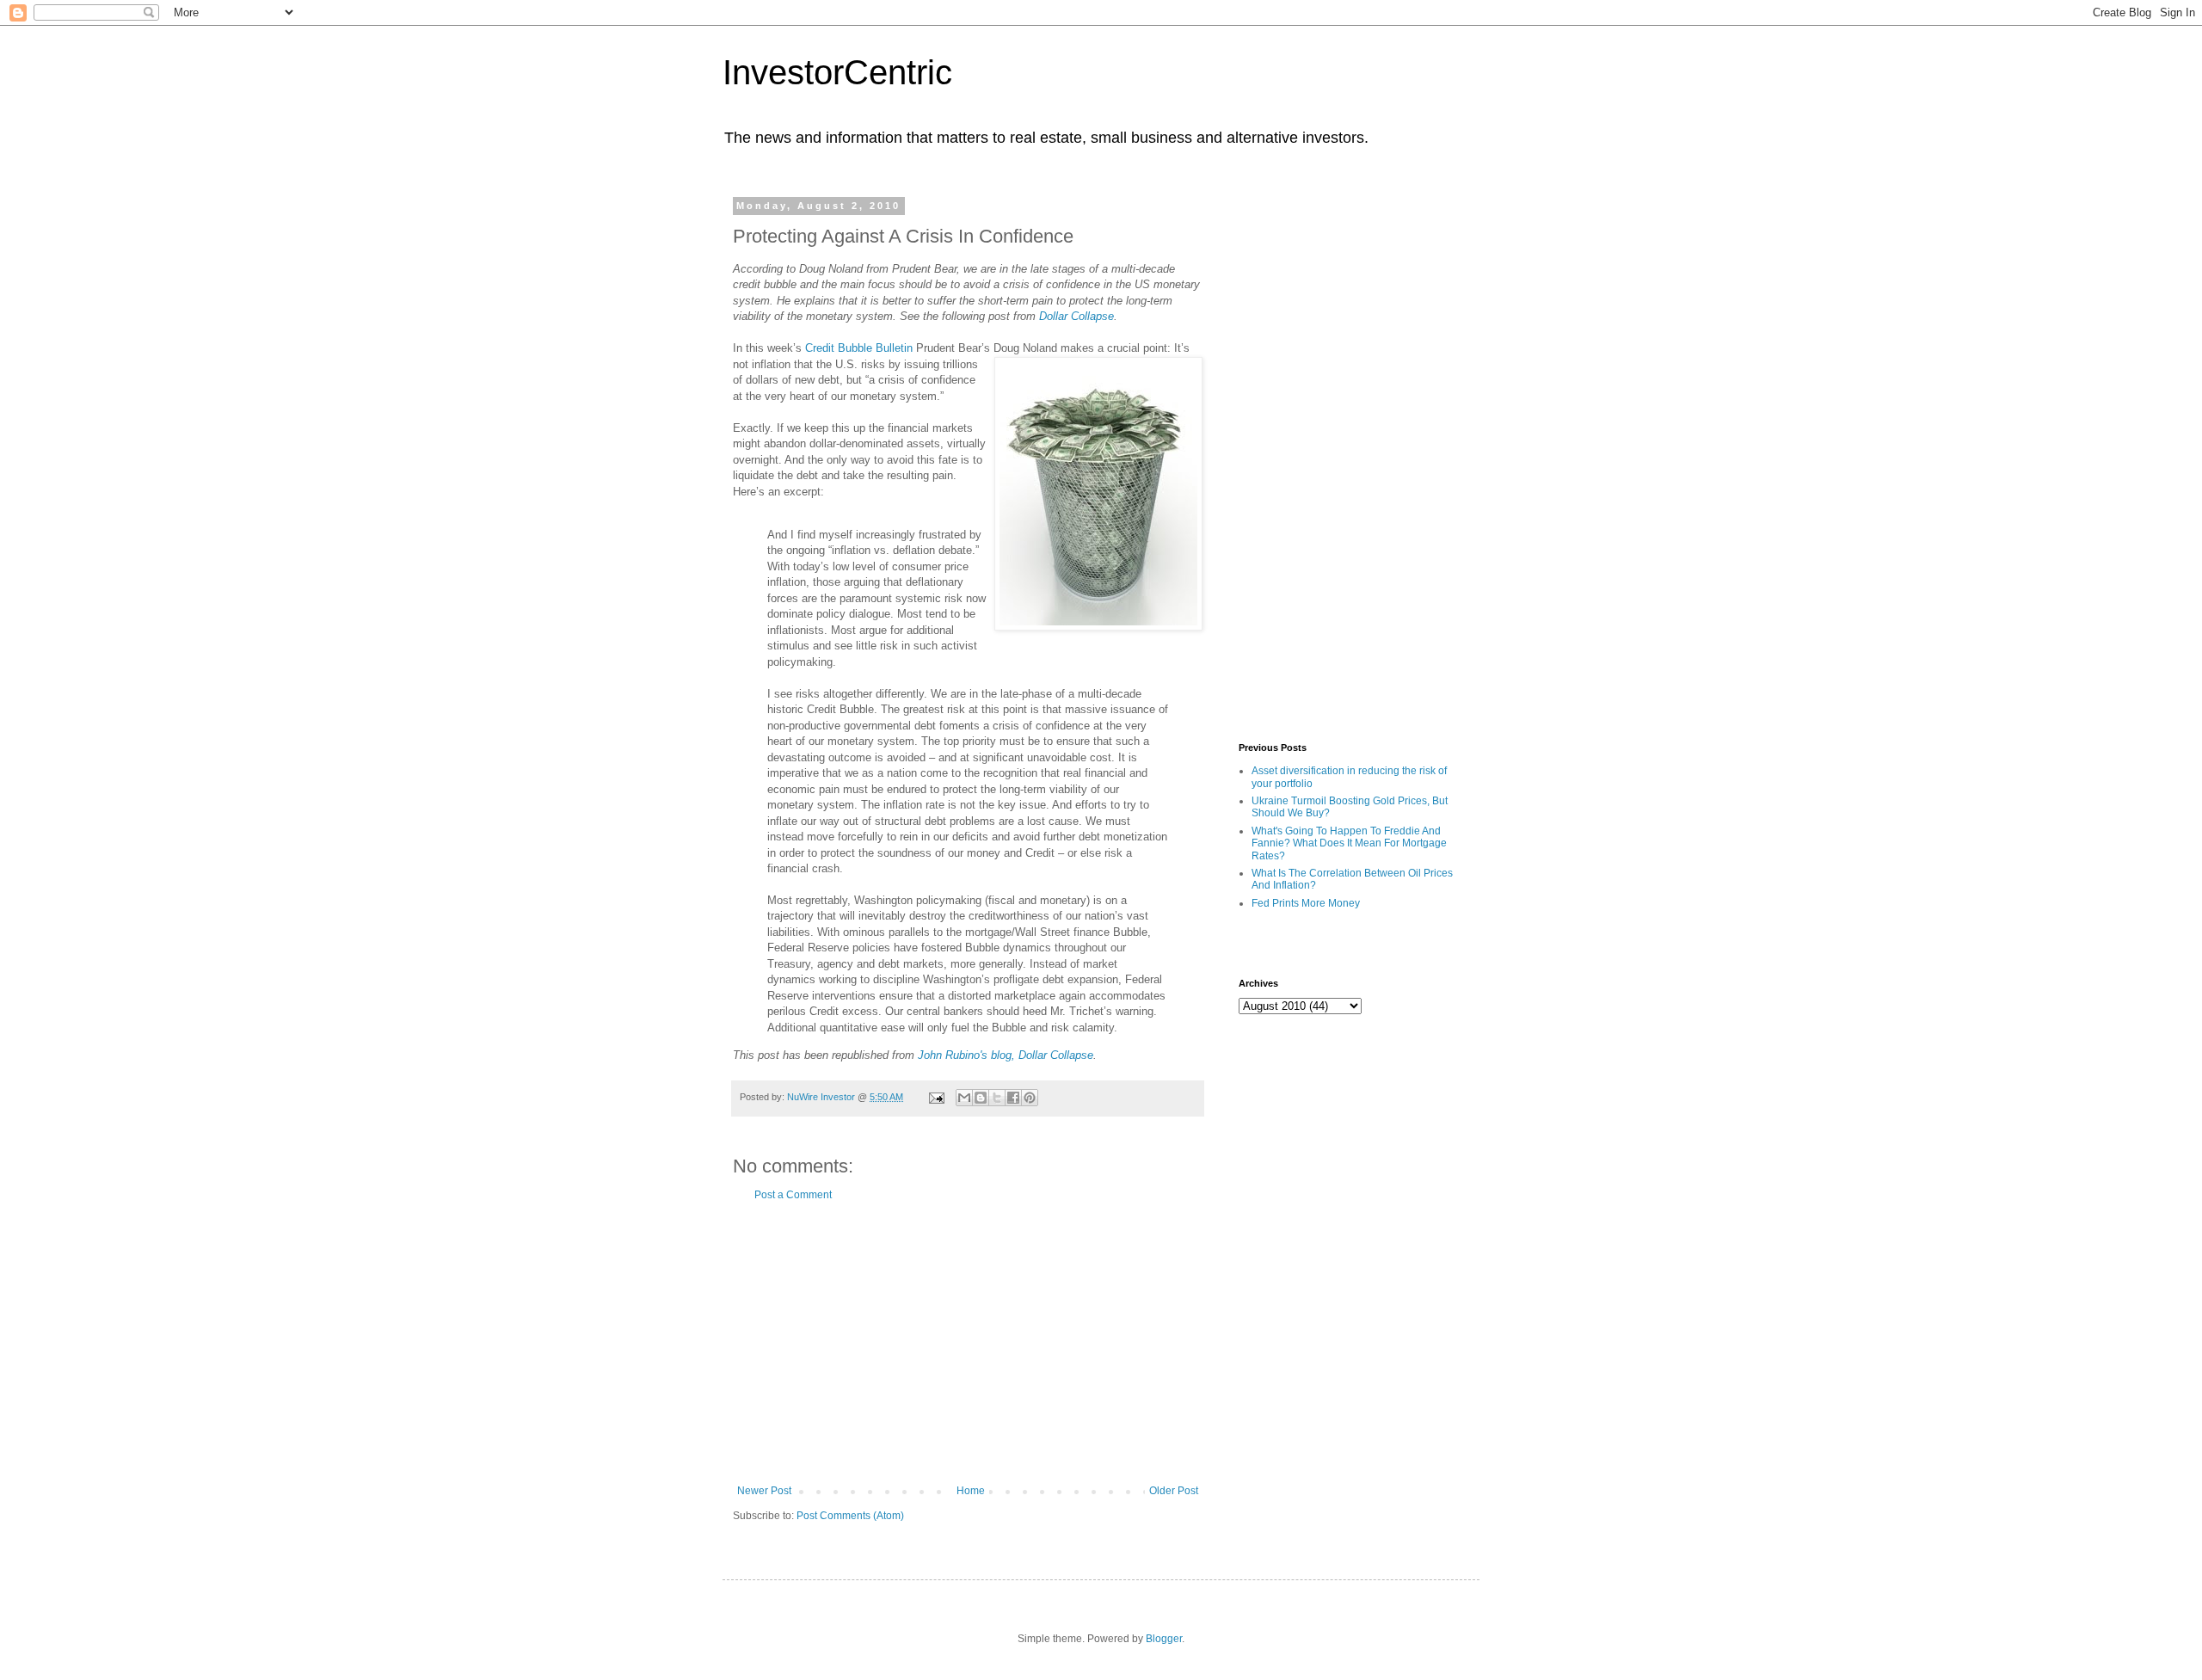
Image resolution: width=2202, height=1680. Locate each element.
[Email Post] (936, 1097)
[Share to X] (997, 1098)
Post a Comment (793, 1195)
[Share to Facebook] (1013, 1098)
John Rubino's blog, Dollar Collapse (1006, 1055)
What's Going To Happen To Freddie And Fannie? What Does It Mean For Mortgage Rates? (1349, 843)
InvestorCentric (837, 72)
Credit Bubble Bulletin (859, 348)
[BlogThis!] (981, 1098)
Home (971, 1491)
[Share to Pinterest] (1030, 1098)
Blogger (1164, 1639)
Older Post (1174, 1491)
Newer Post (764, 1491)
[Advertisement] (968, 1343)
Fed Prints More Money (1306, 903)
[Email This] (964, 1098)
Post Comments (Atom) (850, 1516)
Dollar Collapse (1076, 316)
